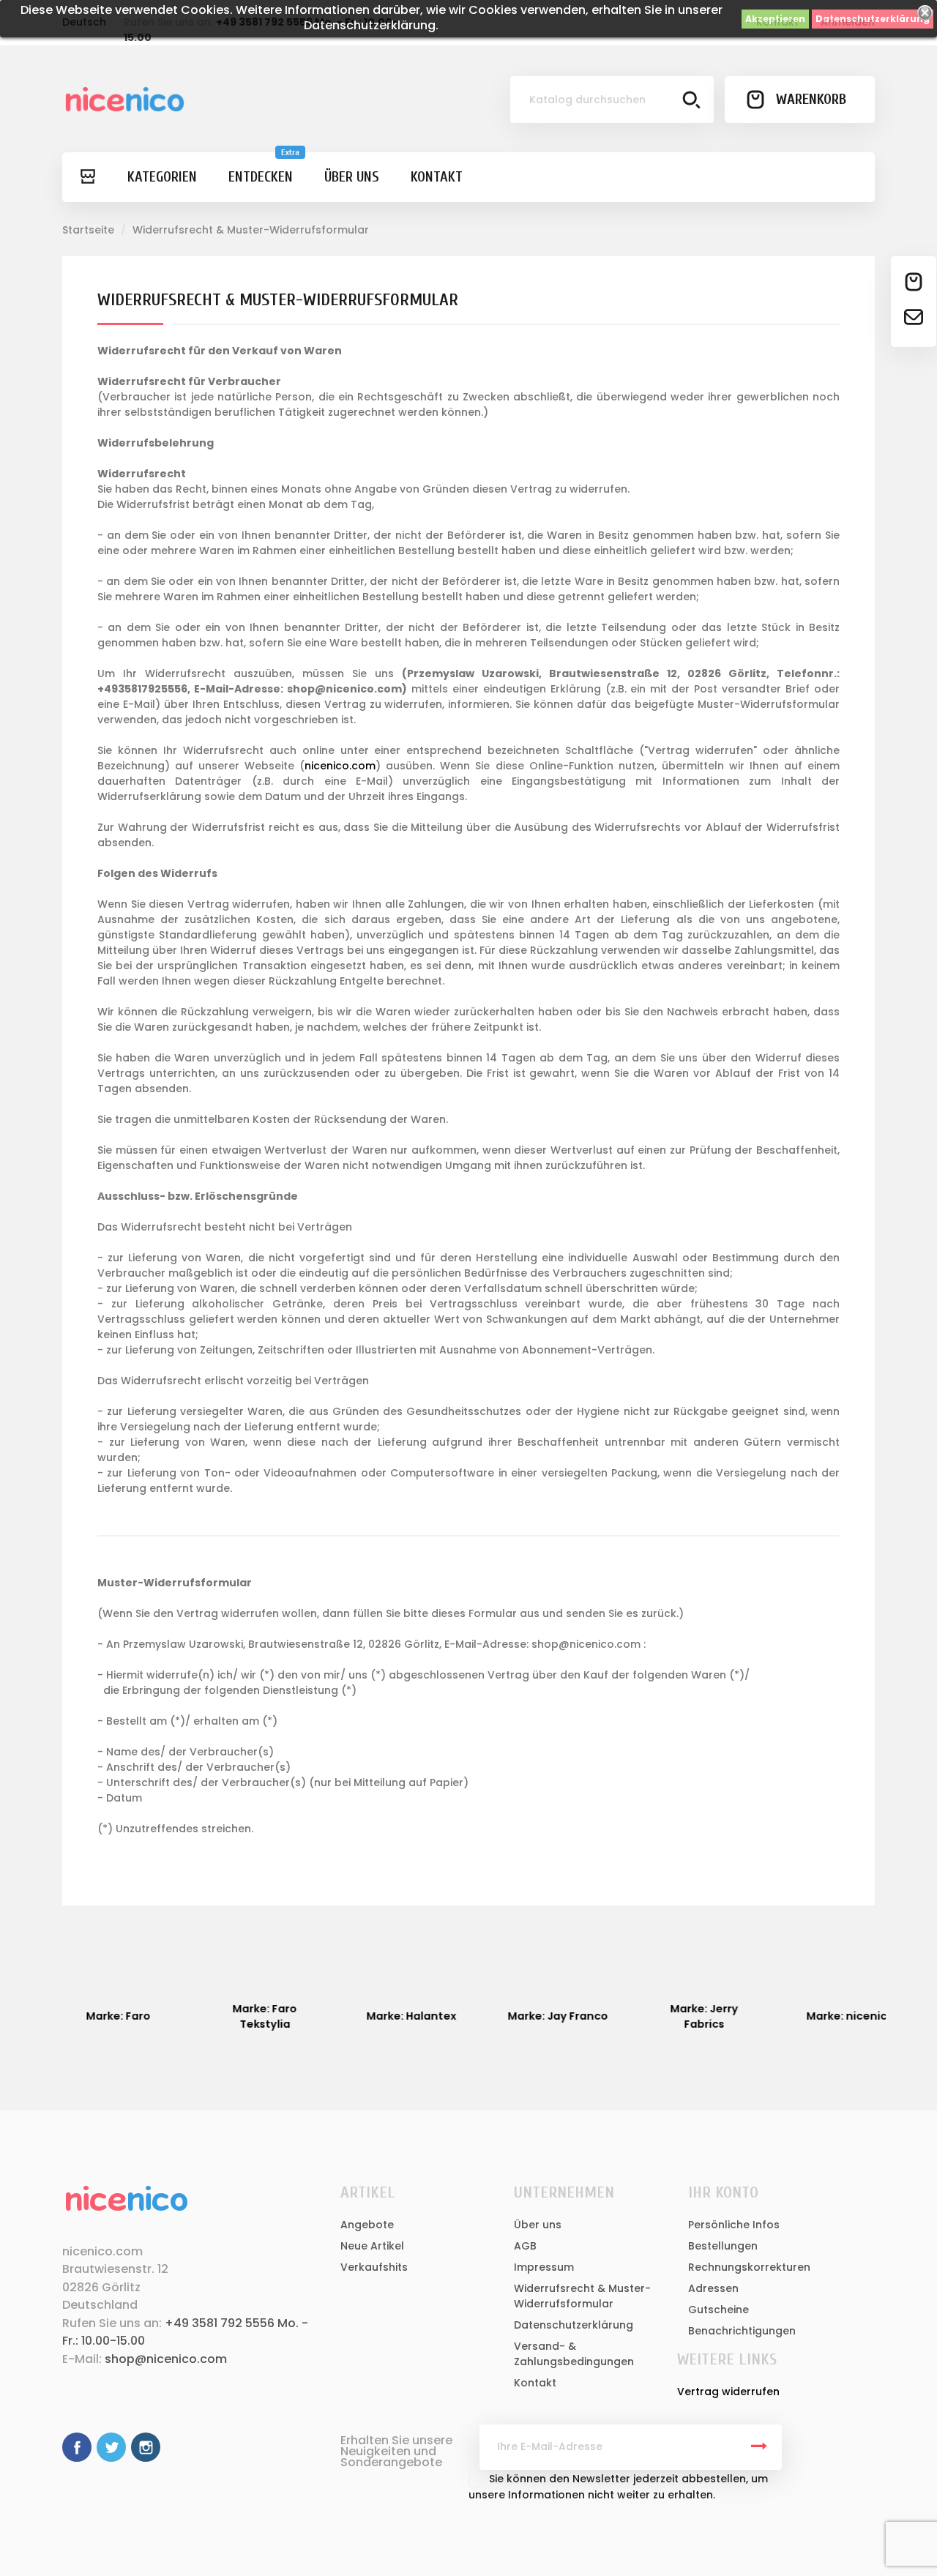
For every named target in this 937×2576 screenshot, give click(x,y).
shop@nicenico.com (166, 2359)
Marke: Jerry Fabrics (688, 2016)
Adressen (713, 2288)
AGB (525, 2246)
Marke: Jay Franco (542, 2016)
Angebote (367, 2225)
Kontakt (535, 2383)
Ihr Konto (723, 2192)
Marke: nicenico (835, 2016)
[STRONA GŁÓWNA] (87, 177)
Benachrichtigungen (742, 2331)
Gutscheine (718, 2310)
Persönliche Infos (734, 2225)
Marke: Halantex (396, 2016)
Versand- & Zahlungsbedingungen (574, 2354)
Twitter (111, 2447)
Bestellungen (723, 2246)
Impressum (544, 2267)
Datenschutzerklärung (873, 19)
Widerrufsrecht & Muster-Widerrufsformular (582, 2296)
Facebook (77, 2447)
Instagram (146, 2447)
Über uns (538, 2225)
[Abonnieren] (759, 2447)
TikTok (181, 2447)
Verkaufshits (374, 2267)
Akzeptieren (775, 19)
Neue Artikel (372, 2246)
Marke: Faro (102, 2016)
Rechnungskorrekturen (749, 2267)
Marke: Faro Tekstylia (249, 2016)
